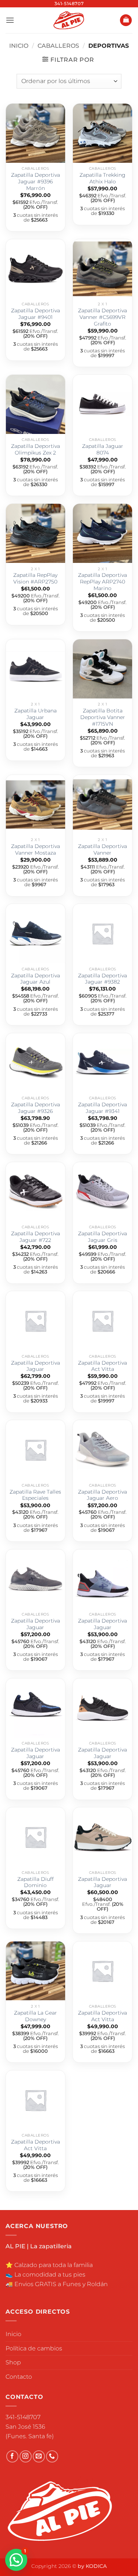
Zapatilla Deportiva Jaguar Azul (36, 979)
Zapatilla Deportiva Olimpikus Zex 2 (36, 449)
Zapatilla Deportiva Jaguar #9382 (102, 979)
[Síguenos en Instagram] (26, 2456)
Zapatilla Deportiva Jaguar (36, 1366)
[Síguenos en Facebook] (12, 2456)
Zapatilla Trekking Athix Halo (102, 178)
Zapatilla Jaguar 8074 (103, 449)
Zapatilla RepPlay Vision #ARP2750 (35, 578)
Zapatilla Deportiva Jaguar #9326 (36, 1108)
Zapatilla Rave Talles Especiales (35, 1495)
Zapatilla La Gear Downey (36, 2016)
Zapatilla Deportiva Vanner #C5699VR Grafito (102, 317)
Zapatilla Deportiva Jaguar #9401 (36, 314)
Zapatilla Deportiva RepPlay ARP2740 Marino (102, 581)
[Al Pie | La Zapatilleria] (69, 20)
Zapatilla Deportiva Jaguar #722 (36, 1237)
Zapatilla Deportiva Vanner (102, 849)
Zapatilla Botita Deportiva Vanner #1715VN (103, 717)
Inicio (19, 46)
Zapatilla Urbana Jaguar (36, 714)
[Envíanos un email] (39, 2456)
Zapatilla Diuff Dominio (36, 1882)
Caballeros (58, 46)
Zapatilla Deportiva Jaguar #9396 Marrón (36, 181)
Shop (13, 2362)
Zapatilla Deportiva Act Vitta (102, 1366)
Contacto (19, 2377)
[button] (10, 20)
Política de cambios (34, 2348)
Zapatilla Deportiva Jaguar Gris (102, 1237)
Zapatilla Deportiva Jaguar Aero (102, 1495)
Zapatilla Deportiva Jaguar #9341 (102, 1108)
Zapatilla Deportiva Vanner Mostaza (36, 849)
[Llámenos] (52, 2456)
